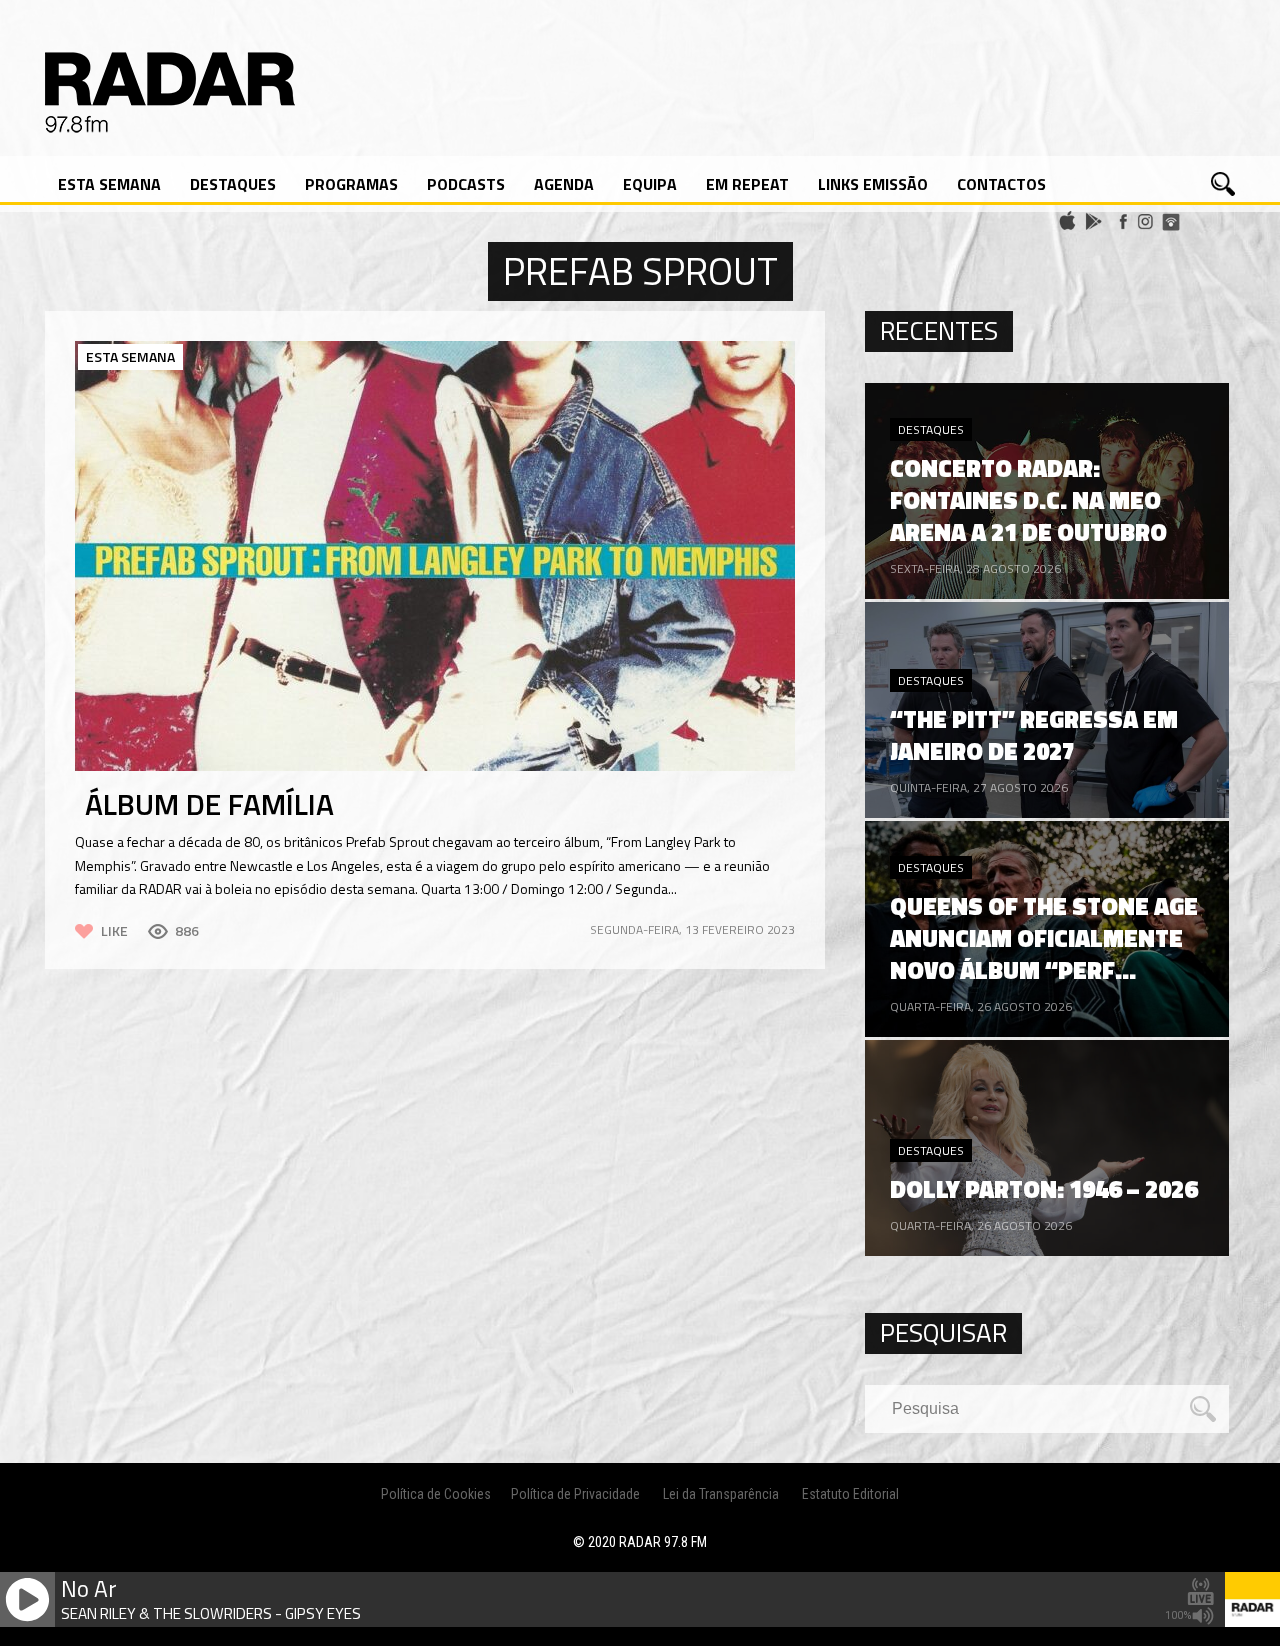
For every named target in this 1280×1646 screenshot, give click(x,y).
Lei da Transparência (721, 1494)
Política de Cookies (436, 1494)
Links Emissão (873, 184)
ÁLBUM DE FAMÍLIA (209, 804)
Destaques (233, 184)
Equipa (650, 184)
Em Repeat (747, 184)
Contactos (1001, 184)
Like (114, 930)
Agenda (564, 184)
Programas (351, 184)
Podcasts (466, 184)
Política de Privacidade (575, 1494)
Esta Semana (109, 184)
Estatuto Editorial (850, 1494)
